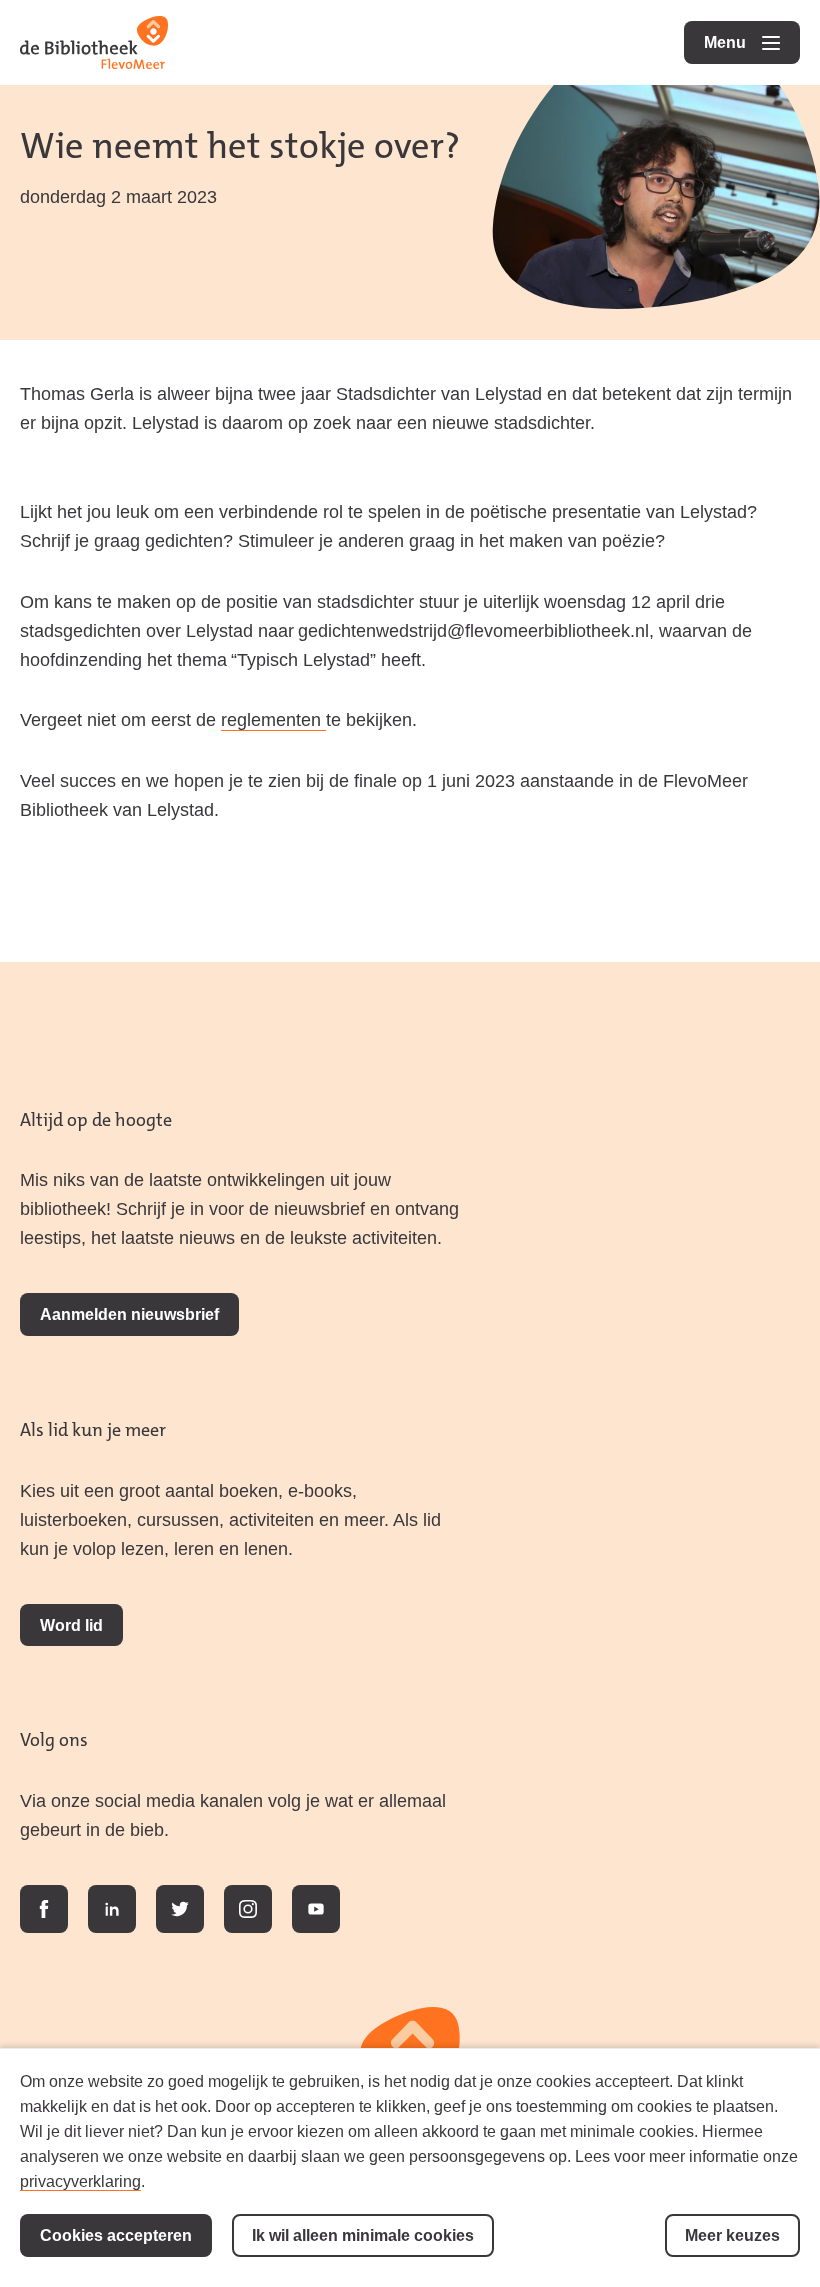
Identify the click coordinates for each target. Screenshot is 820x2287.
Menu (752, 42)
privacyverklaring (80, 2181)
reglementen (273, 720)
